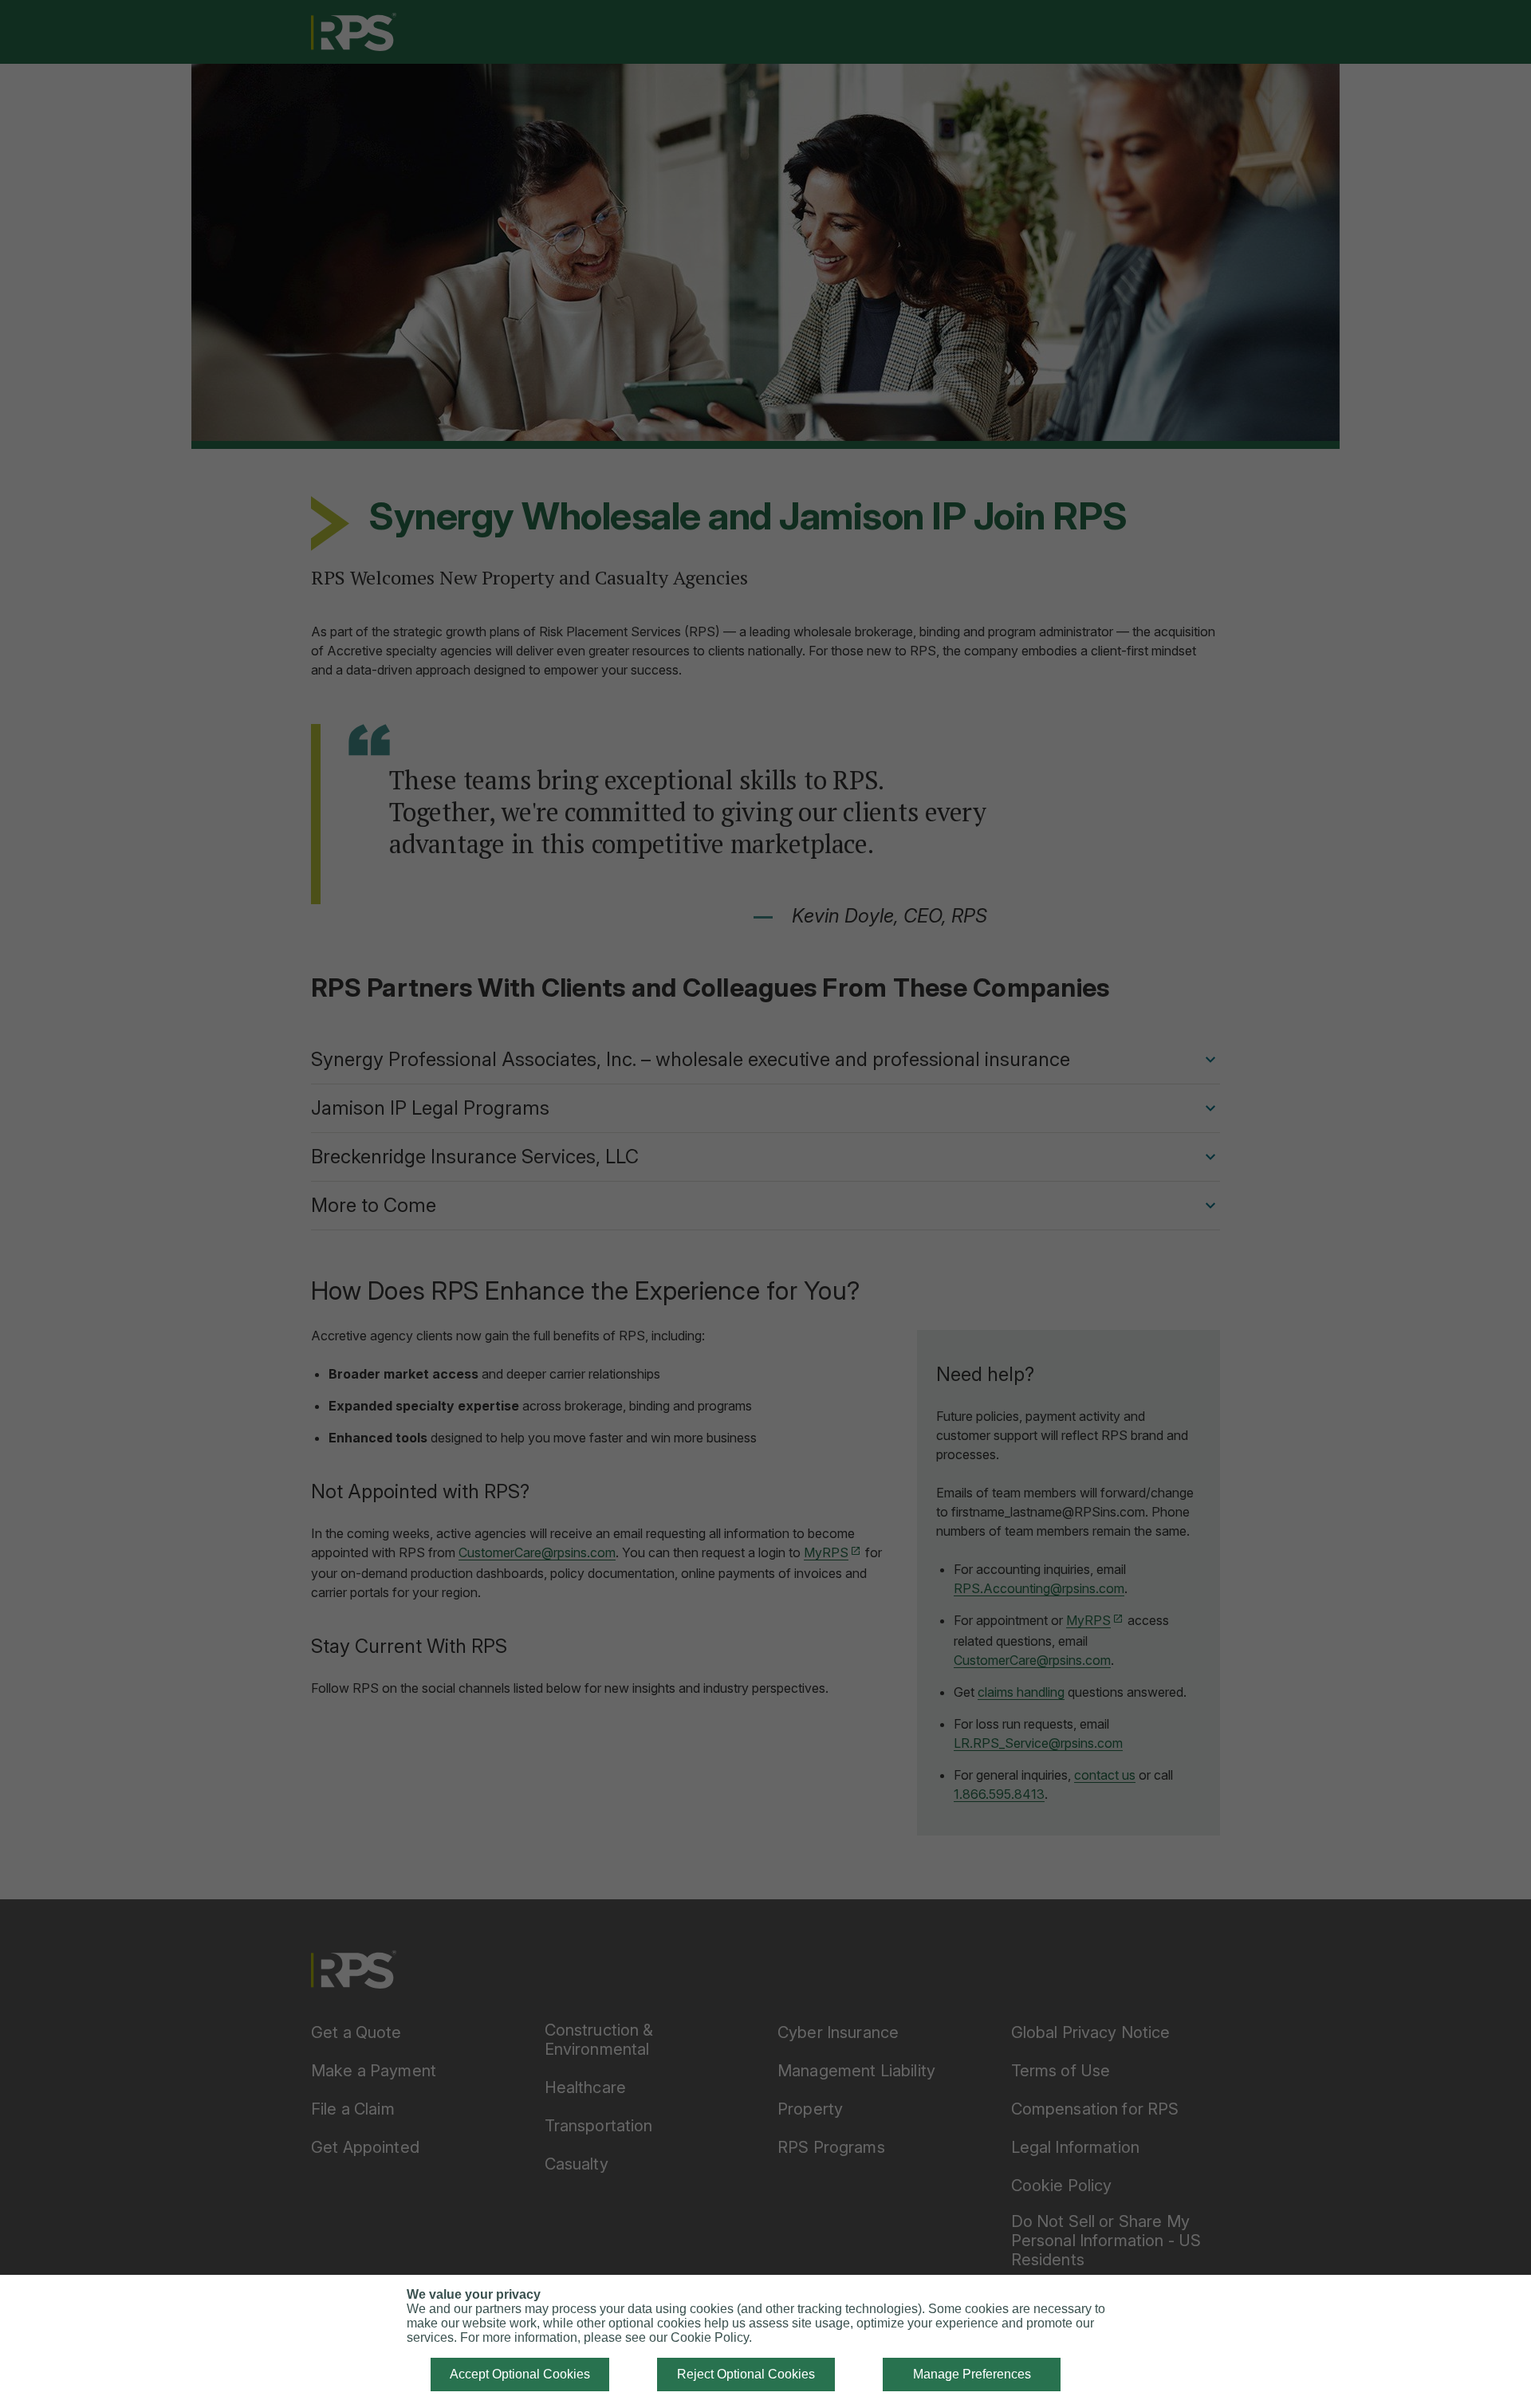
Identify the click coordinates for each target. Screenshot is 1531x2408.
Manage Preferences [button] (972, 2374)
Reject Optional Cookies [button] (746, 2374)
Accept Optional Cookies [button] (520, 2374)
